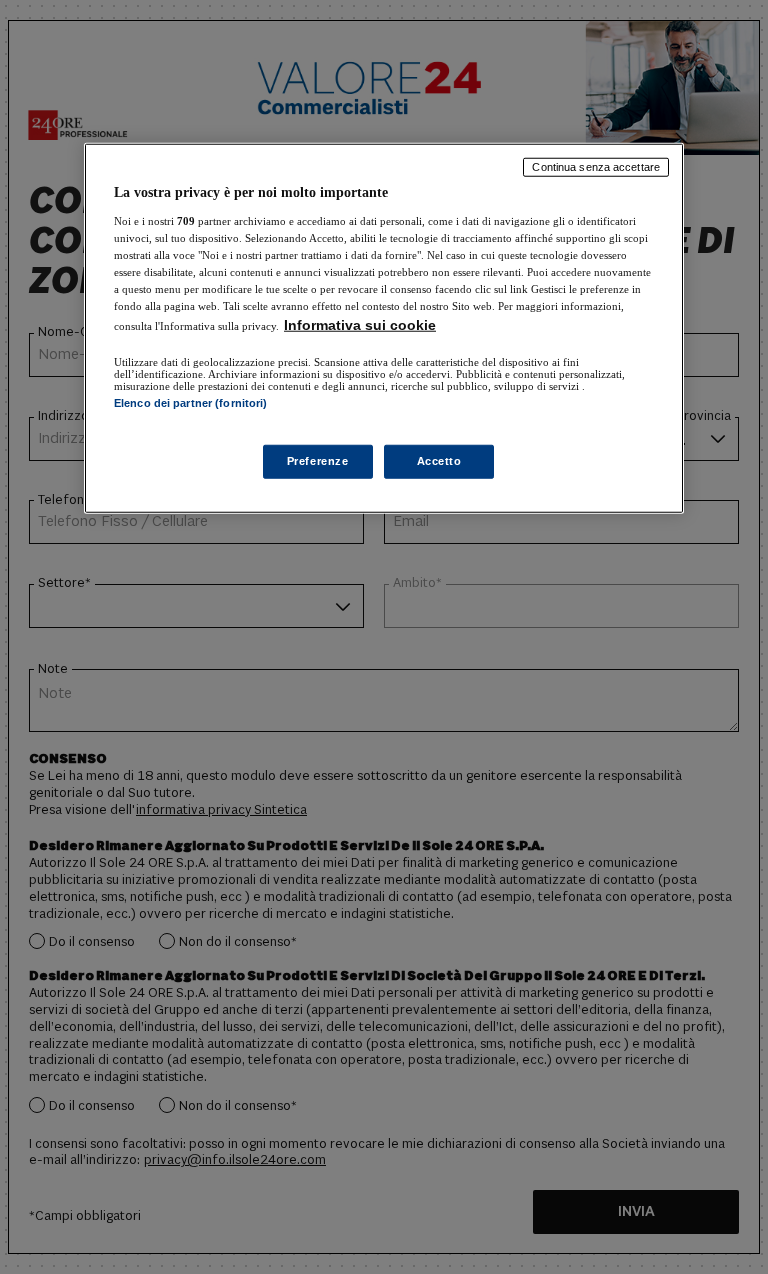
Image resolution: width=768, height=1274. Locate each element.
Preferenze (318, 461)
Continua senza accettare (596, 167)
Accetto (439, 461)
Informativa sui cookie (360, 325)
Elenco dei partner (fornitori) (190, 403)
